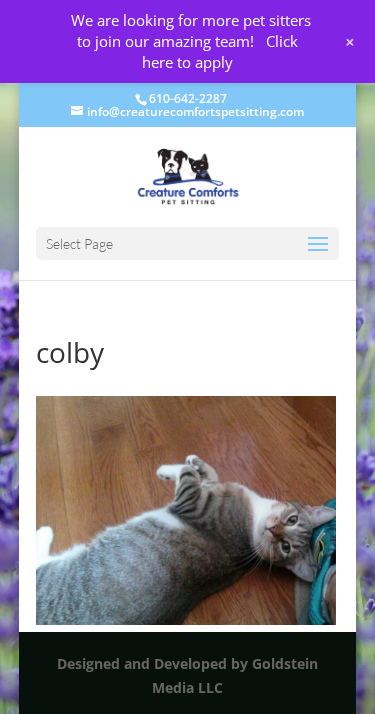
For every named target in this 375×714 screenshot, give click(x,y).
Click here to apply (220, 51)
